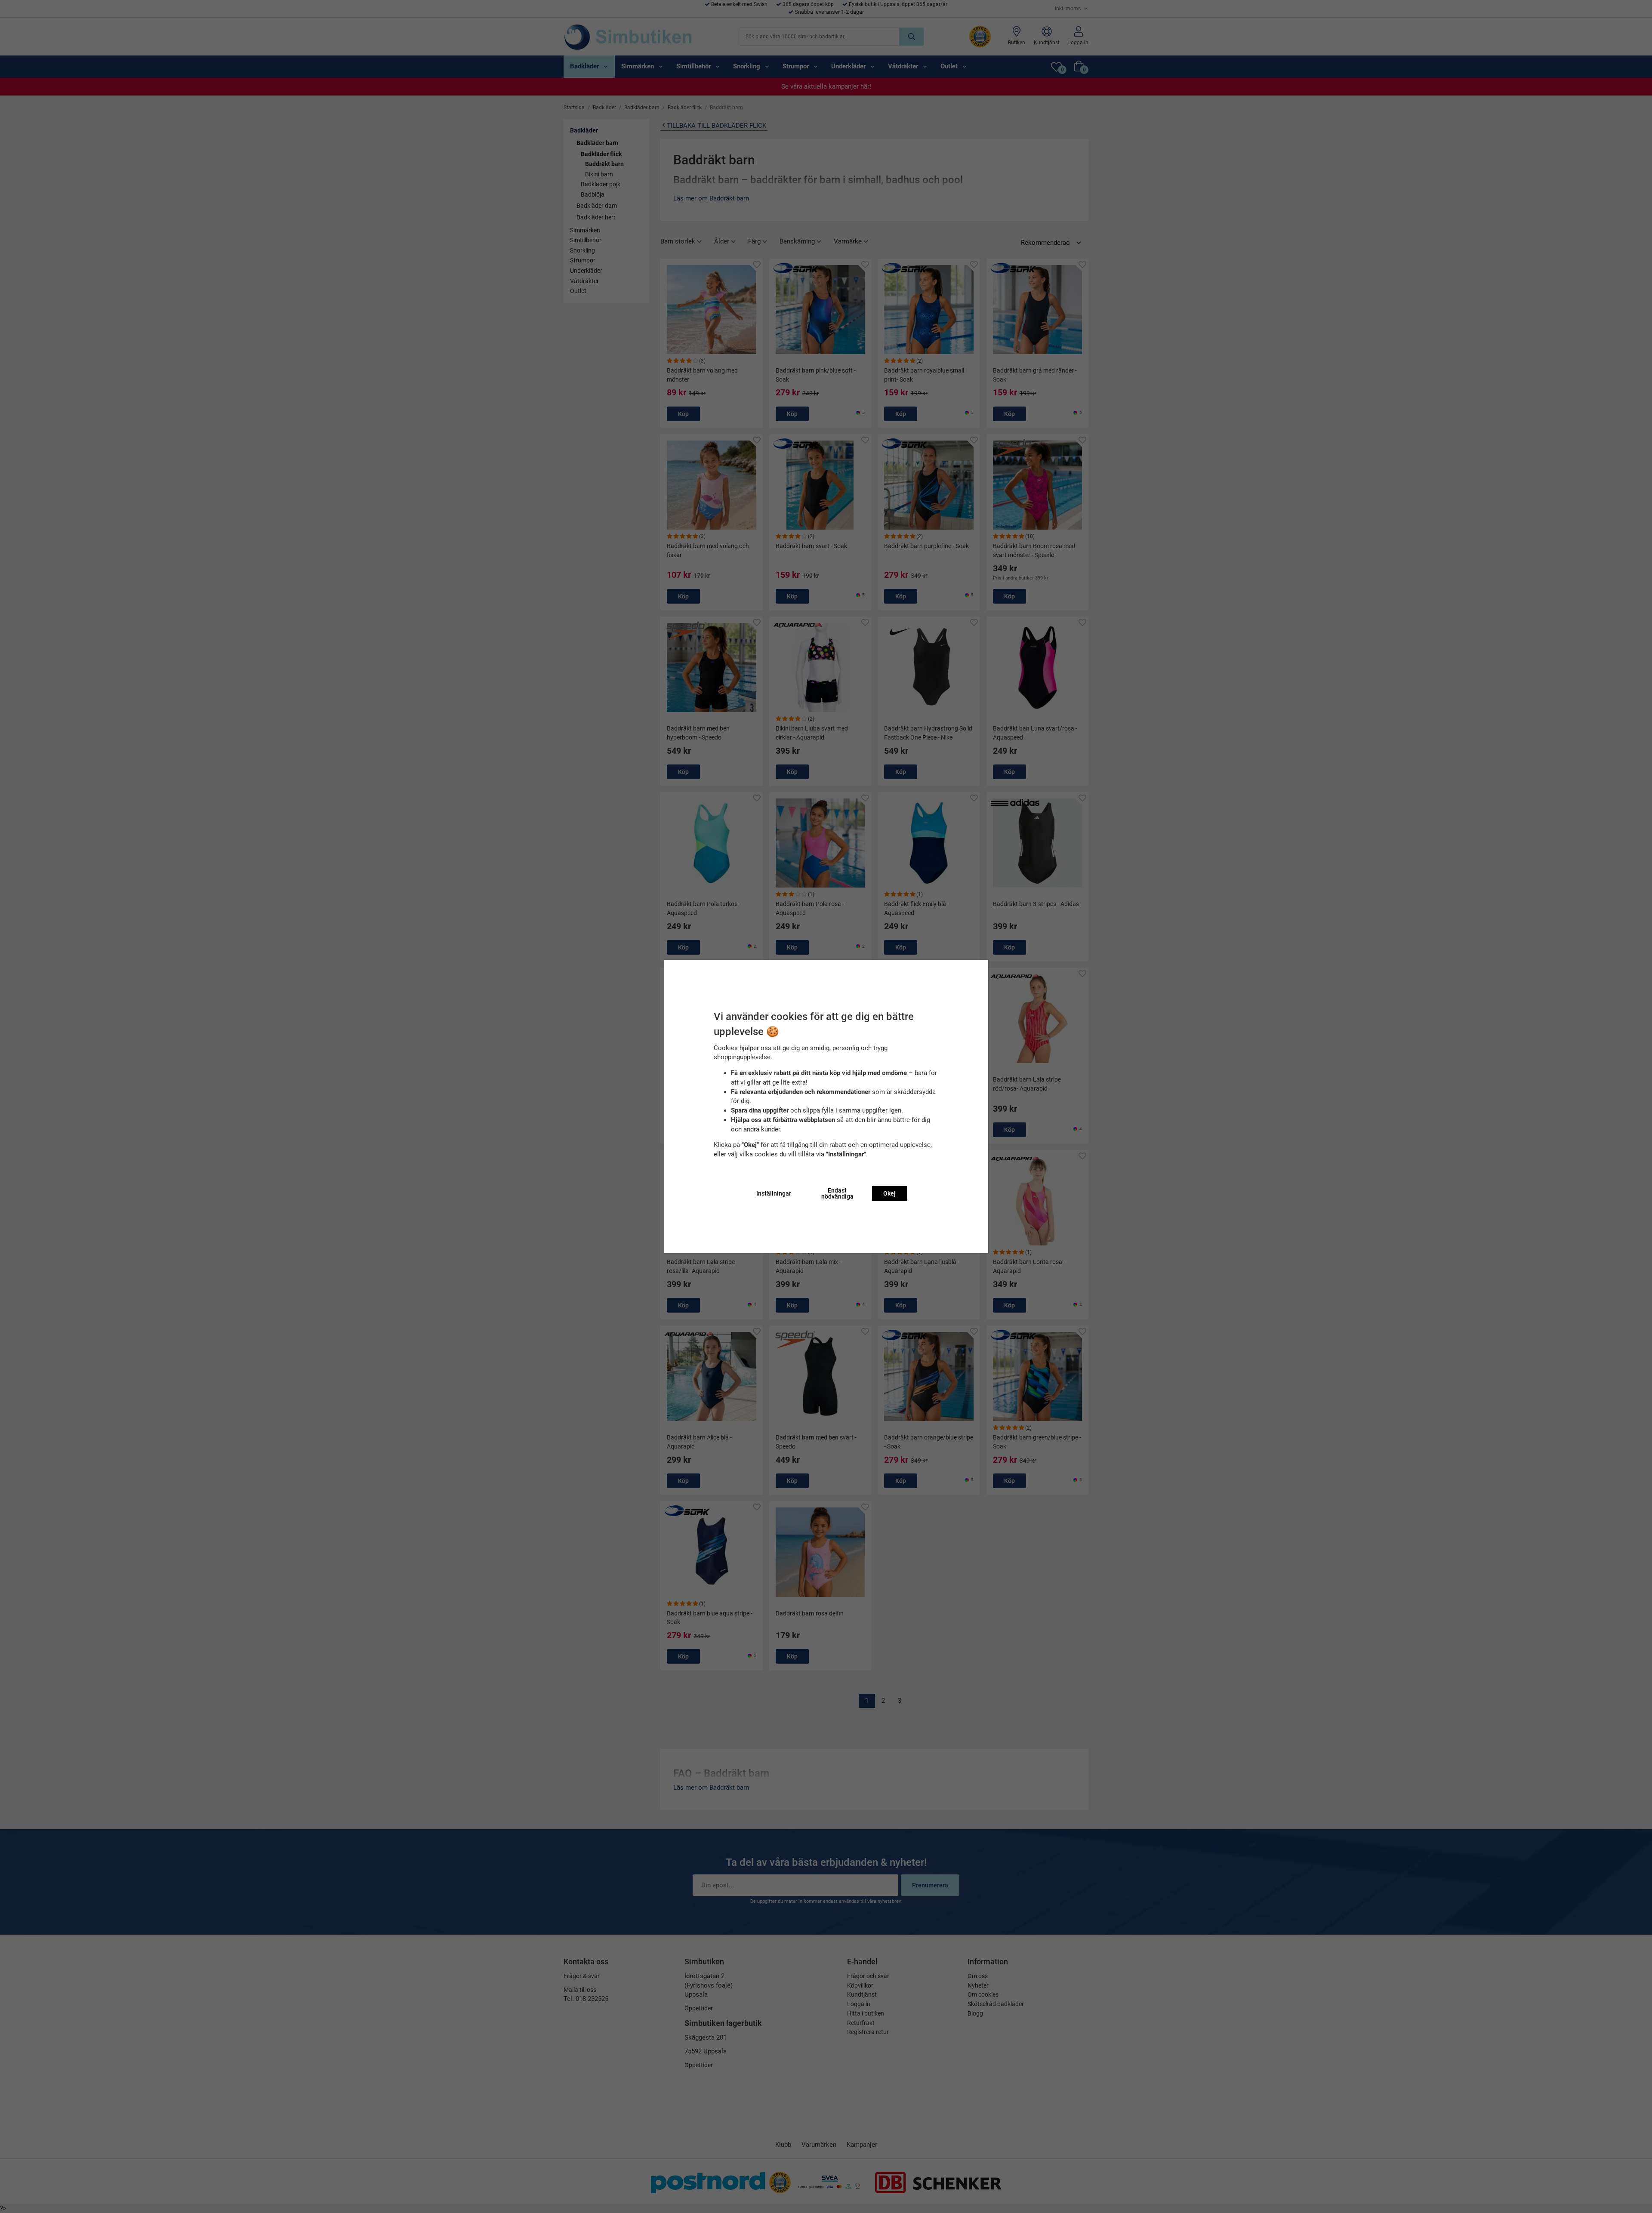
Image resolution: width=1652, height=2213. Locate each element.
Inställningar (774, 1193)
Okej (889, 1193)
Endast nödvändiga (837, 1193)
